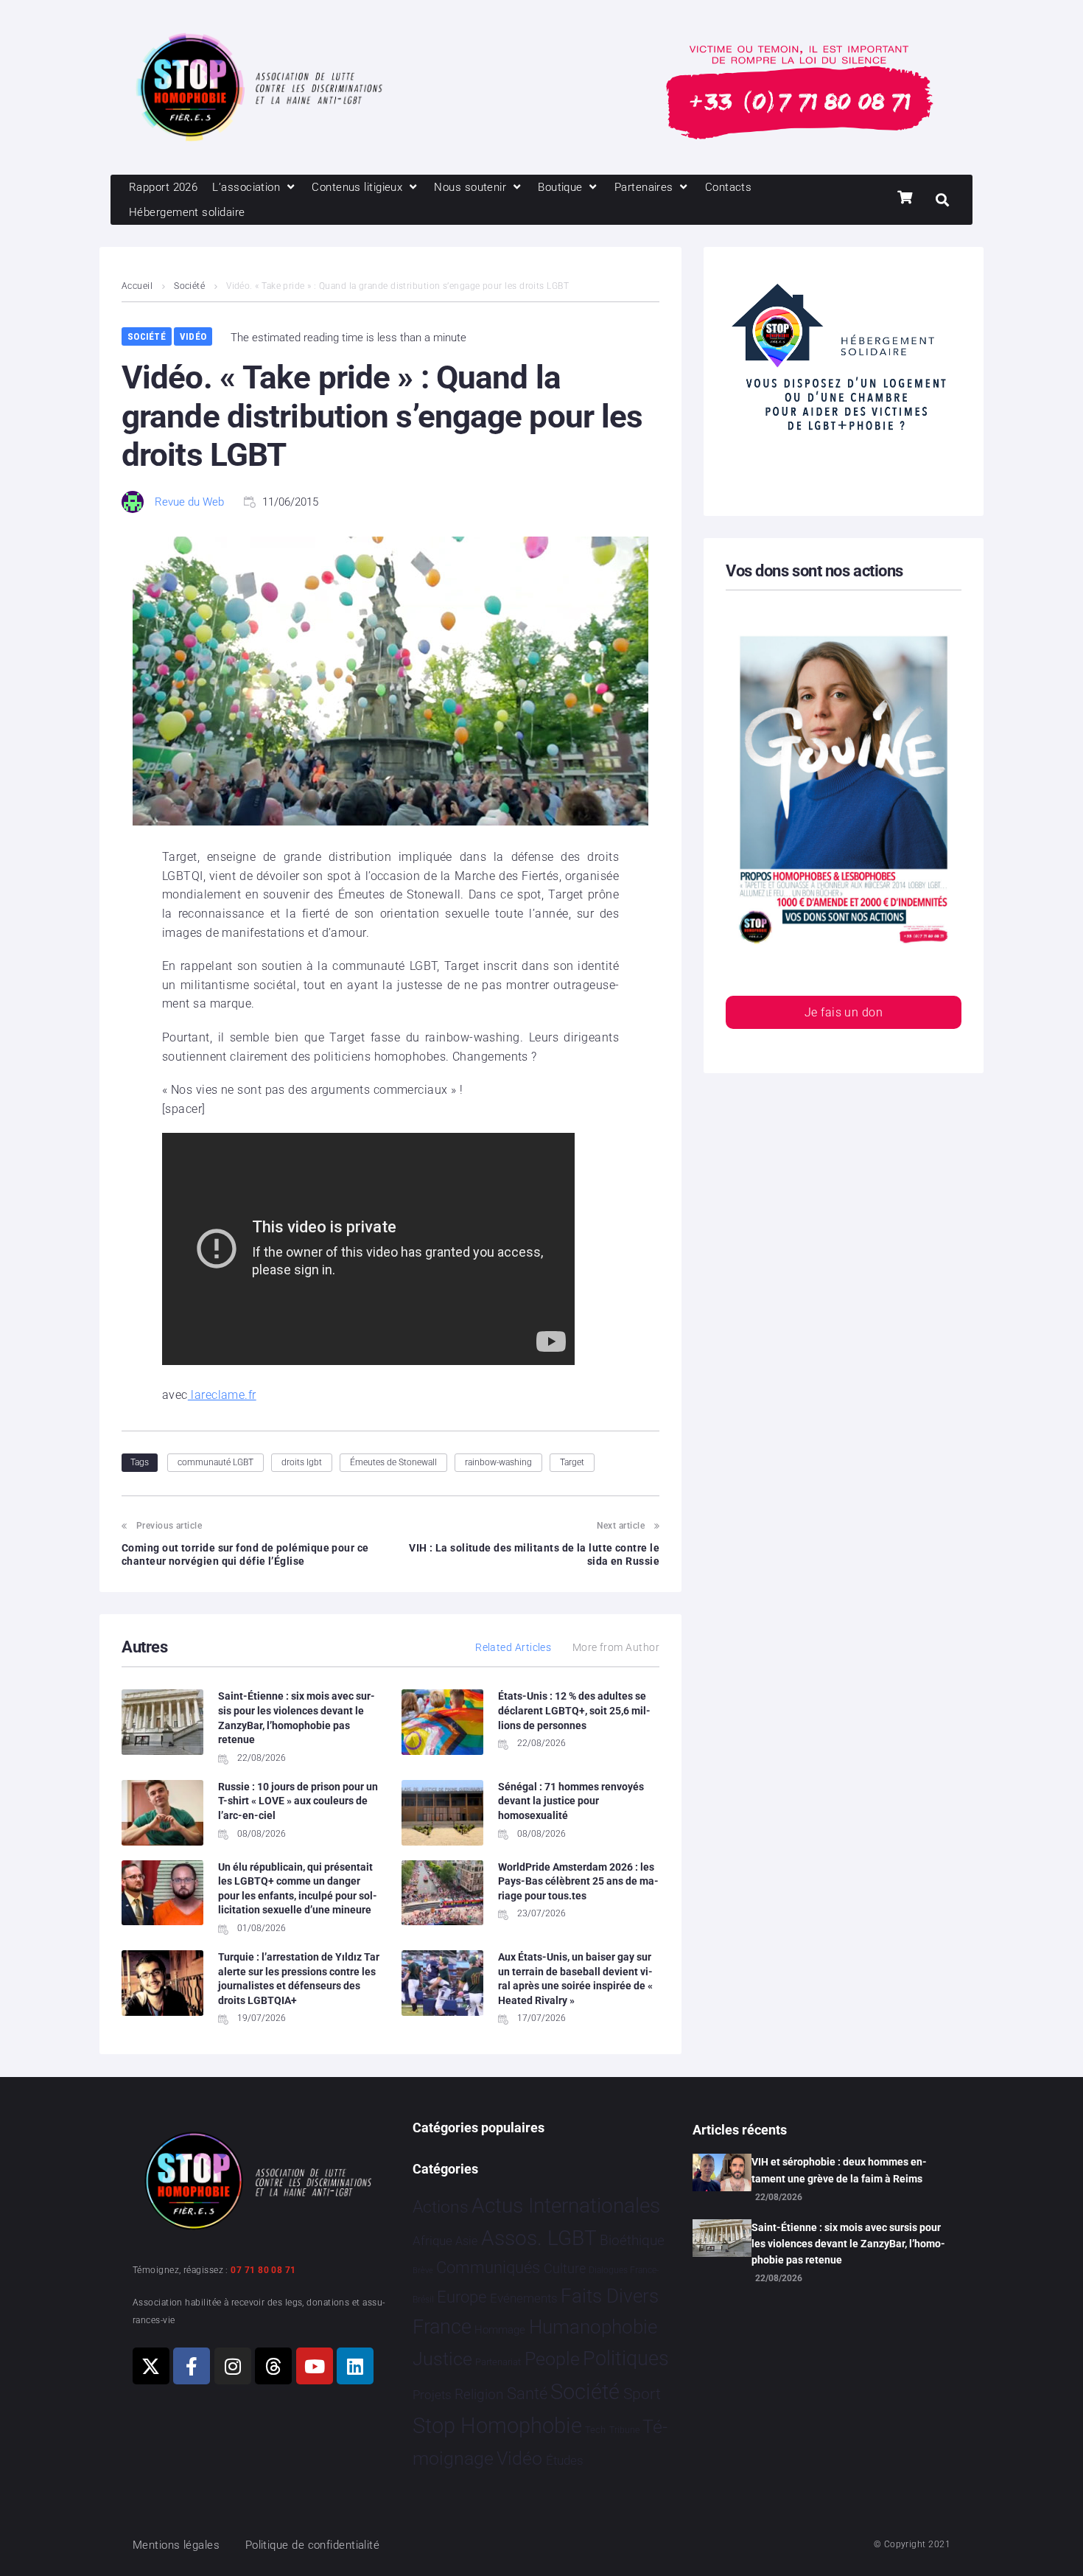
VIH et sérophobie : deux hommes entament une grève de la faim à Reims (839, 2170)
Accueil (137, 286)
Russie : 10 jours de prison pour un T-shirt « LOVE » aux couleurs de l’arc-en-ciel (298, 1801)
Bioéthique (632, 2241)
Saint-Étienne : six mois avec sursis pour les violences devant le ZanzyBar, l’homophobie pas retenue (848, 2244)
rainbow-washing (498, 1462)
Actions (441, 2207)
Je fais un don (844, 1012)
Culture (565, 2268)
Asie (466, 2241)
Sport (642, 2394)
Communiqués (488, 2268)
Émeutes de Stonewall (393, 1462)
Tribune (624, 2430)
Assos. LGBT (539, 2238)
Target (572, 1462)
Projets (432, 2395)
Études (565, 2460)
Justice (442, 2359)
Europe (462, 2297)
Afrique (432, 2241)
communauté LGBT (215, 1462)
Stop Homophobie (497, 2426)
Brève (423, 2270)
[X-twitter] (151, 2366)
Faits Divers (610, 2296)
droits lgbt (302, 1462)
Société (189, 286)
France (442, 2327)
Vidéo (193, 336)
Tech (595, 2430)
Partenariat (498, 2362)
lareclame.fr (222, 1395)
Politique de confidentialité (313, 2545)
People (552, 2359)
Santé (527, 2393)
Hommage (500, 2330)
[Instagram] (233, 2366)
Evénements (524, 2298)
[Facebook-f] (192, 2366)
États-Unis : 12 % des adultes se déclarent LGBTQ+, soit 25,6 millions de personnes (574, 1710)
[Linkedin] (355, 2366)
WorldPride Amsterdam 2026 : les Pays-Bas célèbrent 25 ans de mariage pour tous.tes (578, 1881)
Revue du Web (189, 502)
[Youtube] (315, 2366)
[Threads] (273, 2366)
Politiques (626, 2359)
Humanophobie (593, 2327)
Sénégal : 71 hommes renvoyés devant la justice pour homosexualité (571, 1801)
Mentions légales (176, 2545)
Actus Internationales (566, 2206)
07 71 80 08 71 (263, 2270)
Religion (479, 2395)
